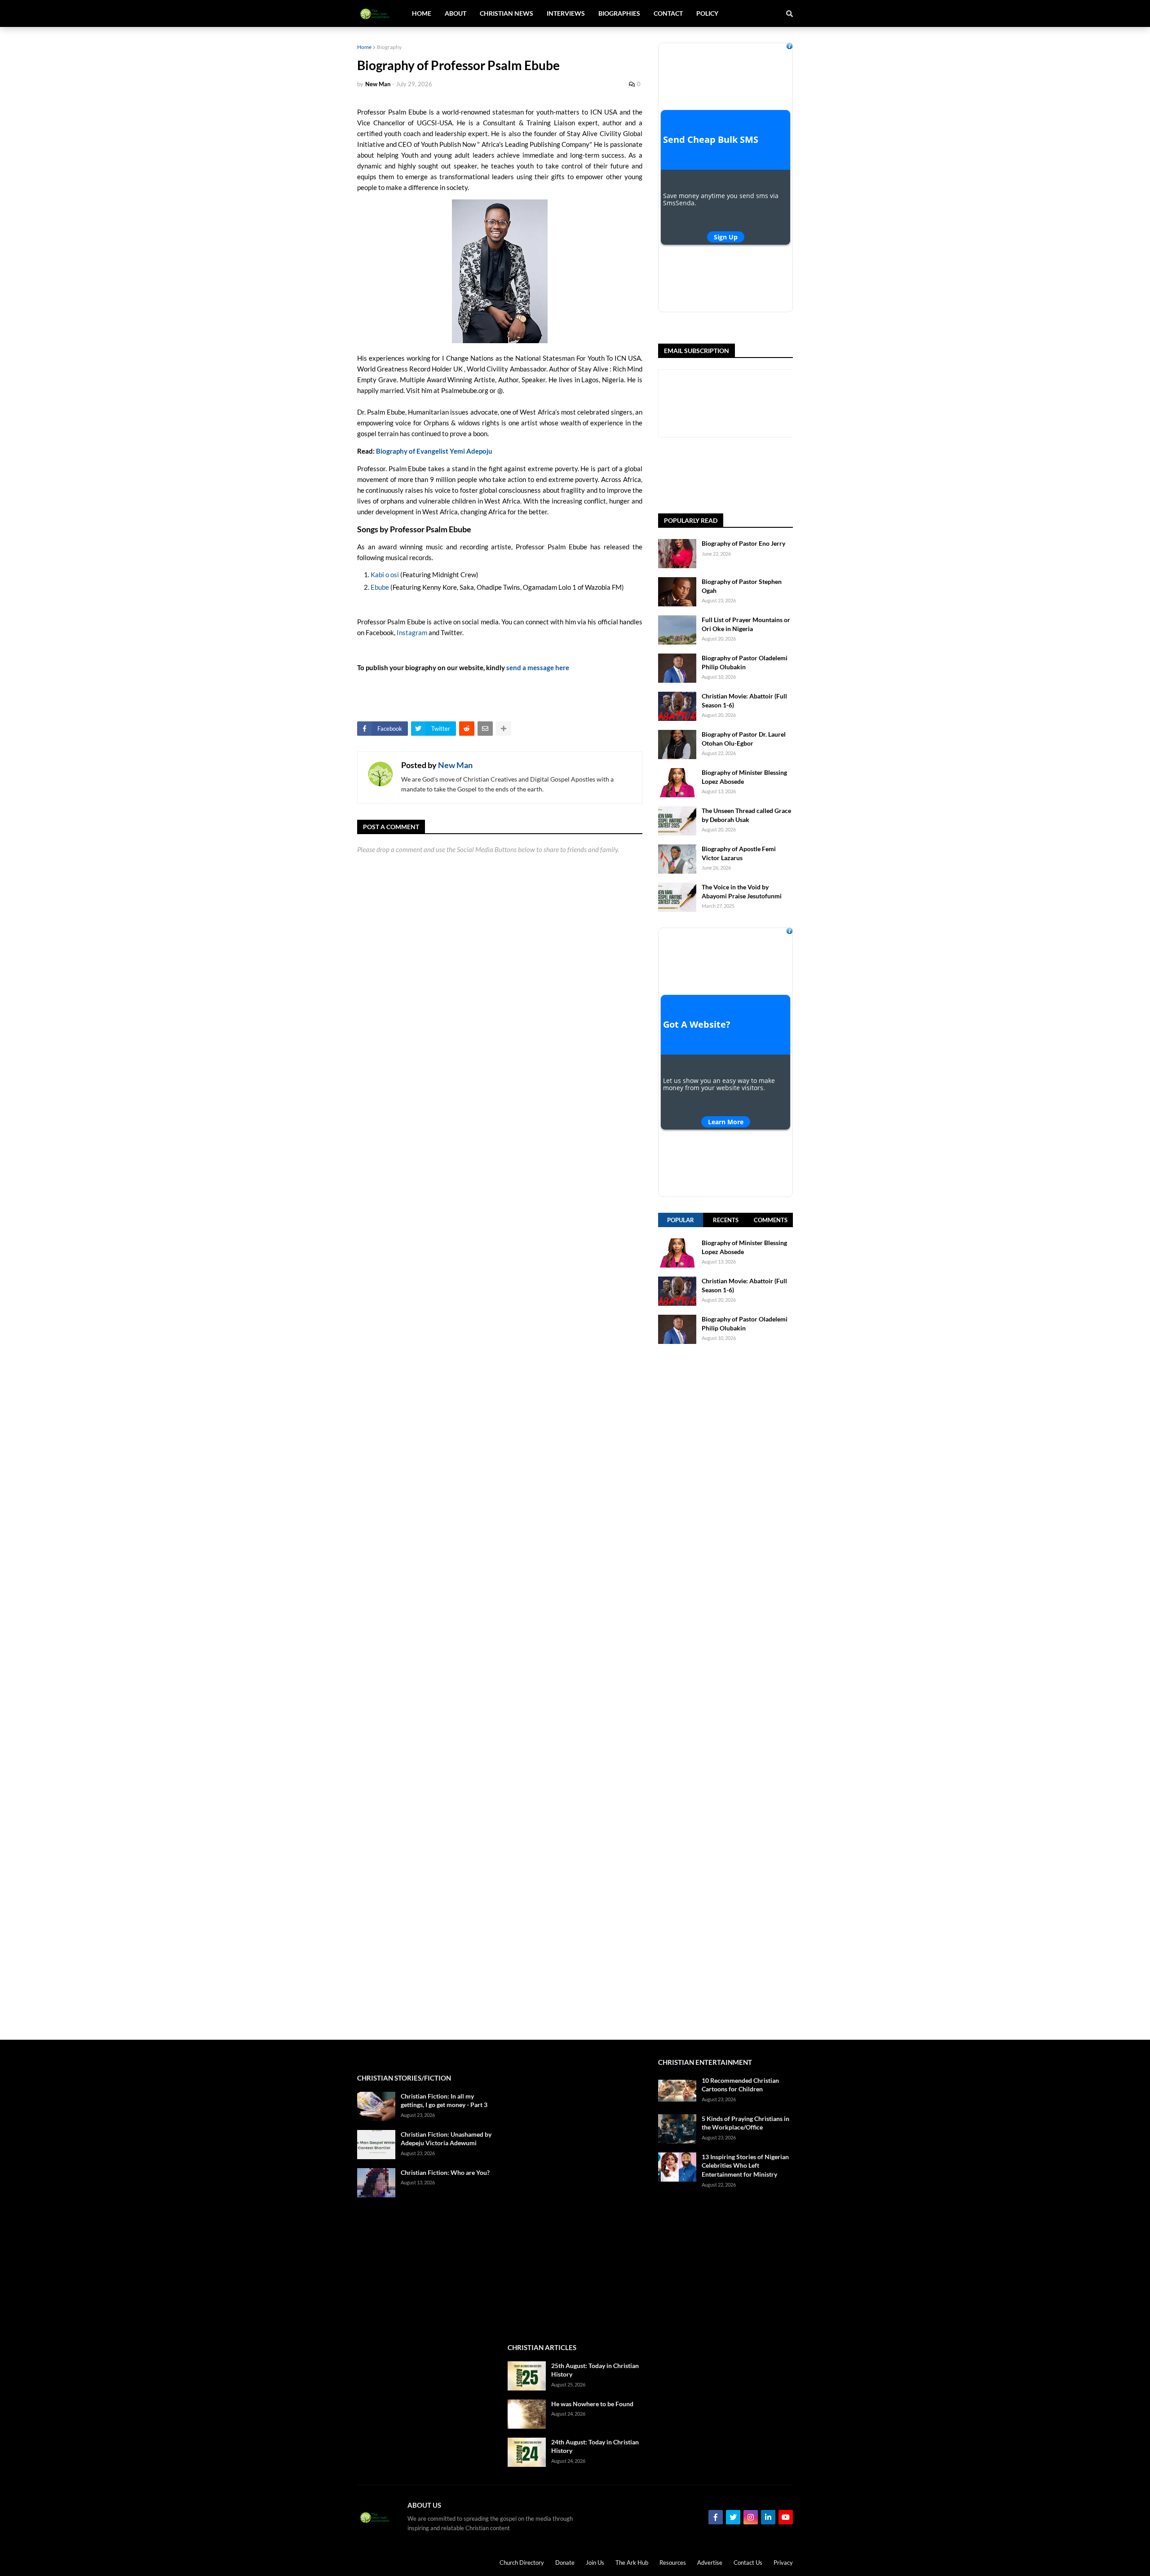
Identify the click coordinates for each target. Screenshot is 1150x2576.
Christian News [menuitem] (506, 13)
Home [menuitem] (422, 13)
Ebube (380, 587)
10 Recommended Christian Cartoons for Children (740, 2085)
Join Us (595, 2563)
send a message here (538, 667)
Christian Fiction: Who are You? (445, 2172)
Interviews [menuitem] (566, 13)
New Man (455, 765)
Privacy (783, 2563)
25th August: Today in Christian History (595, 2370)
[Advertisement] (725, 1692)
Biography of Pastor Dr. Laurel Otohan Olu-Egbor (744, 739)
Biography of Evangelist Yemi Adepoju (434, 451)
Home (364, 47)
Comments (771, 1220)
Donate (565, 2563)
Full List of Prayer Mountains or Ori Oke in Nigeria (746, 624)
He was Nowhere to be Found (592, 2404)
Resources (673, 2563)
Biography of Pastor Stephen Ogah (742, 586)
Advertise (710, 2563)
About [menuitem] (456, 13)
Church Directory (522, 2563)
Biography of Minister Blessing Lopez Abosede (744, 777)
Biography (389, 47)
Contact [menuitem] (668, 13)
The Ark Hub (632, 2563)
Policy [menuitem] (707, 13)
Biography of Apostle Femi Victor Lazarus (739, 853)
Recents (726, 1220)
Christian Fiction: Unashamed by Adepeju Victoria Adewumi (446, 2139)
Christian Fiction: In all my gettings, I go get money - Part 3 (444, 2101)
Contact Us (748, 2563)
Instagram (412, 632)
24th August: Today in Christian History (595, 2446)
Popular (681, 1220)
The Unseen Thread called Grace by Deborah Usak (746, 815)
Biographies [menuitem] (619, 13)
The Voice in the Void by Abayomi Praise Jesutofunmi (742, 891)
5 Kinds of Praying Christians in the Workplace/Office (745, 2123)
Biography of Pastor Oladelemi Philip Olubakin (745, 662)
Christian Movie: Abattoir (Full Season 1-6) (744, 700)
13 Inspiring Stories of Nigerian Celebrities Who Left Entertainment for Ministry (745, 2165)
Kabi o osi (385, 574)
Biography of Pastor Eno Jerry (743, 543)
